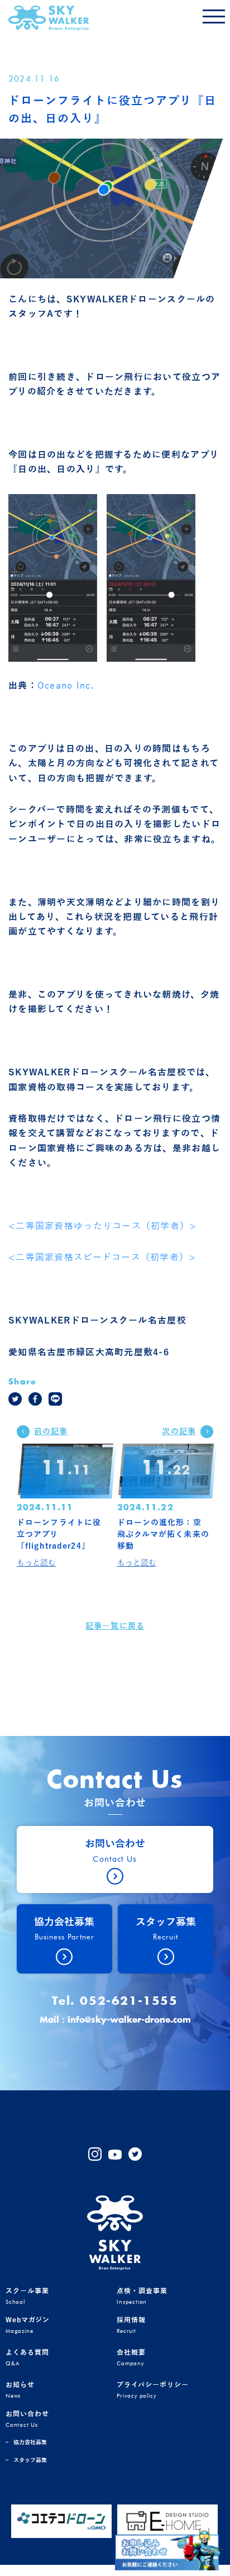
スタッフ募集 (30, 2460)
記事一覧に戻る (115, 1626)
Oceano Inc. (66, 686)
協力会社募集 (30, 2442)
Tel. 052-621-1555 (115, 2001)
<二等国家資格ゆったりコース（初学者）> (103, 1226)
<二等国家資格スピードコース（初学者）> (102, 1258)
